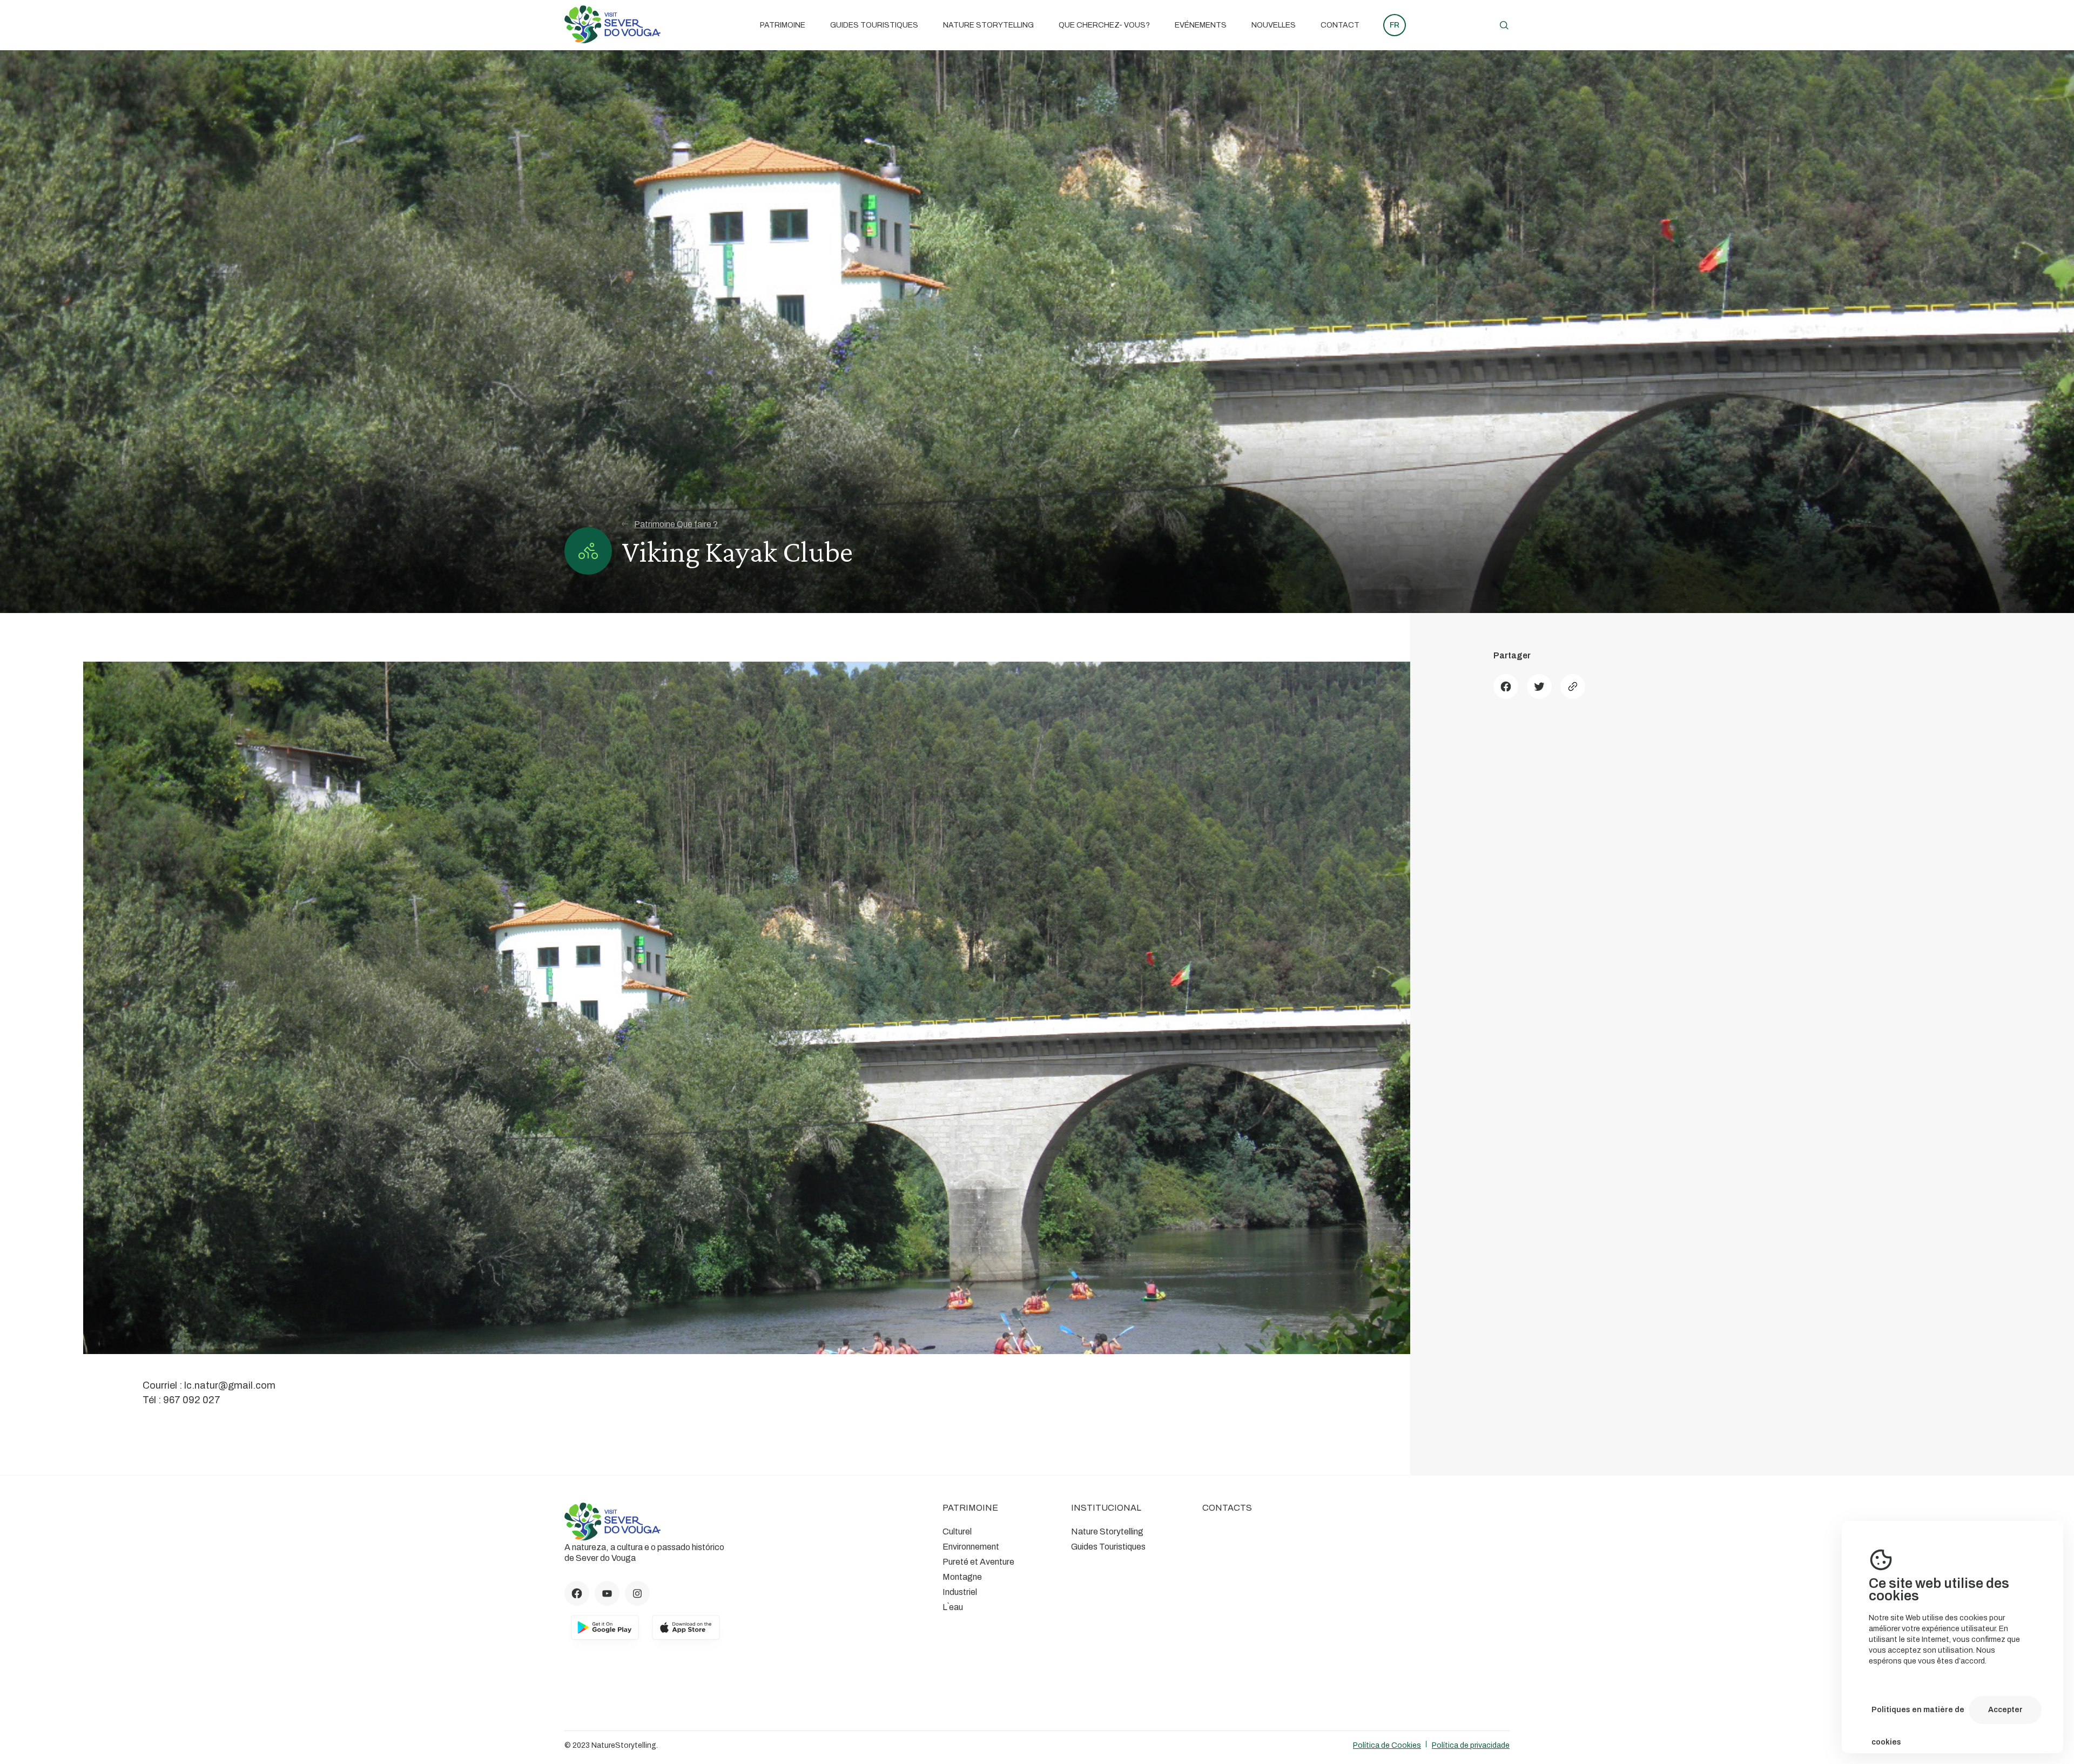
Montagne (962, 1577)
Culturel (957, 1531)
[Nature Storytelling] (612, 40)
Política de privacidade (1471, 1745)
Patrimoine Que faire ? (676, 524)
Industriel (960, 1592)
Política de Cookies (1387, 1745)
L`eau (953, 1607)
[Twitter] (1539, 686)
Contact (1340, 25)
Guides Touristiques (874, 25)
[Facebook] (1506, 686)
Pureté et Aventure (978, 1562)
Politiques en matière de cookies (1918, 1716)
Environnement (971, 1547)
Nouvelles (1274, 25)
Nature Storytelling (988, 25)
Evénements (1201, 25)
